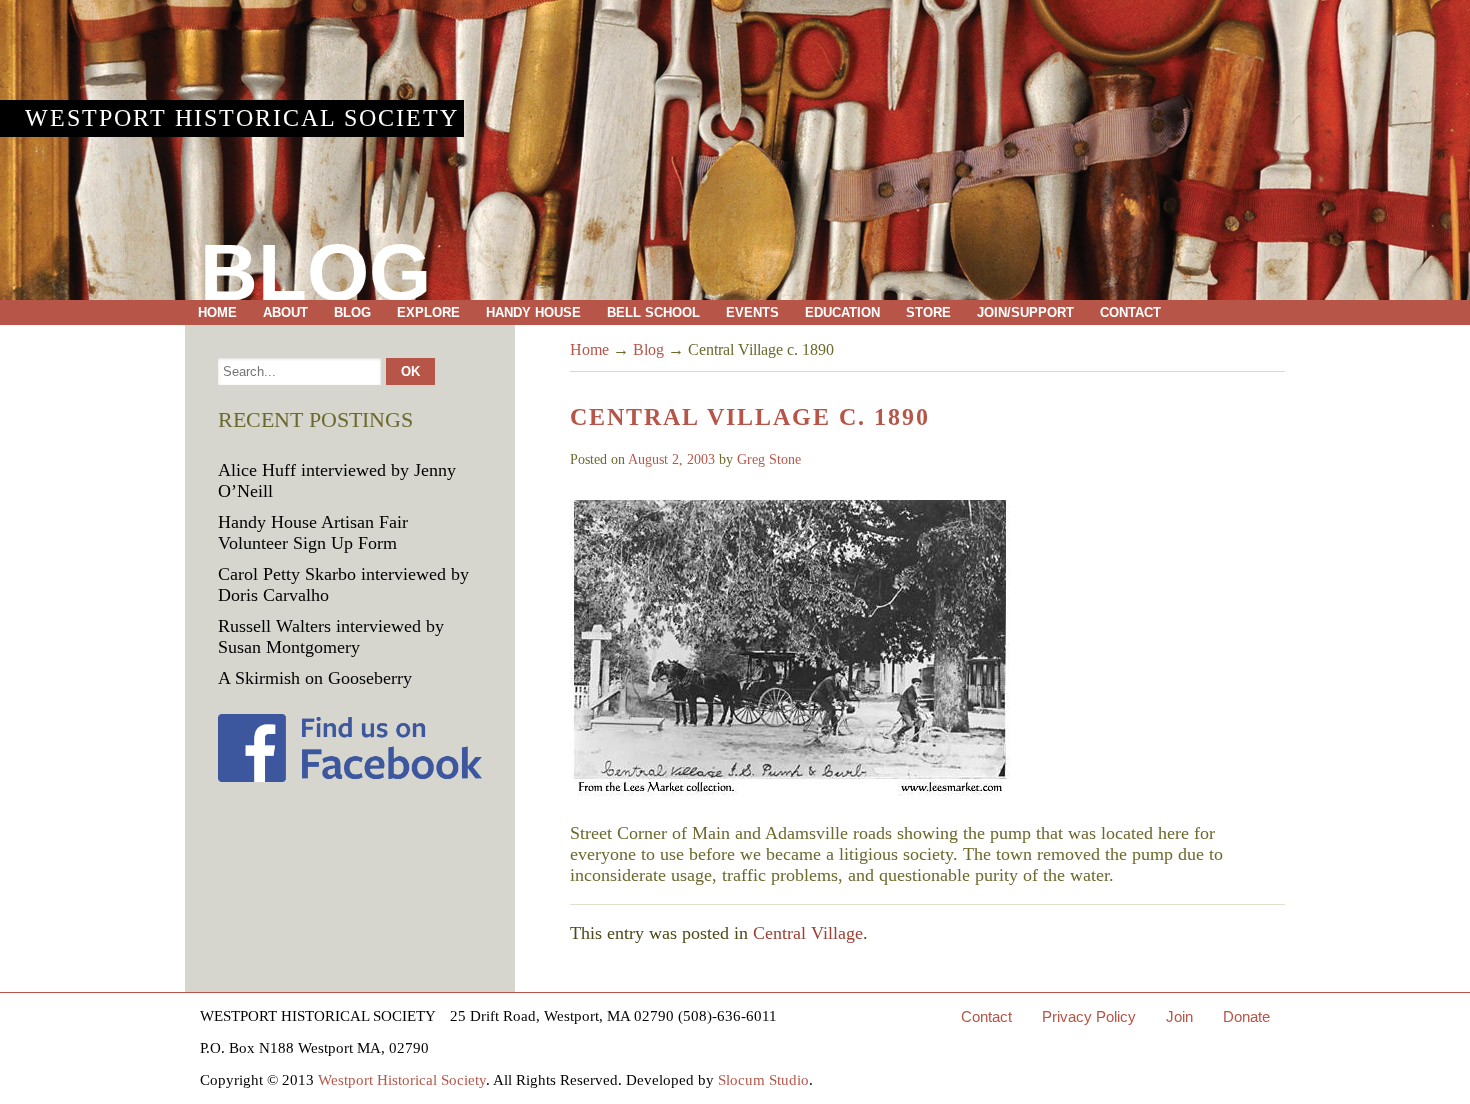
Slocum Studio (763, 1080)
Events (752, 312)
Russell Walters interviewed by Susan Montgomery (331, 636)
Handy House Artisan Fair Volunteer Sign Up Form (313, 532)
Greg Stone (769, 459)
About (285, 312)
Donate (1246, 1016)
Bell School (653, 312)
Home (217, 312)
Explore (428, 312)
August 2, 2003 (671, 459)
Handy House (533, 312)
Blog (352, 312)
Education (842, 312)
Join (1179, 1016)
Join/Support (1025, 312)
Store (928, 312)
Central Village (808, 933)
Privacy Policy (1089, 1016)
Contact (1130, 312)
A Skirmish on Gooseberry (315, 678)
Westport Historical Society (242, 118)
